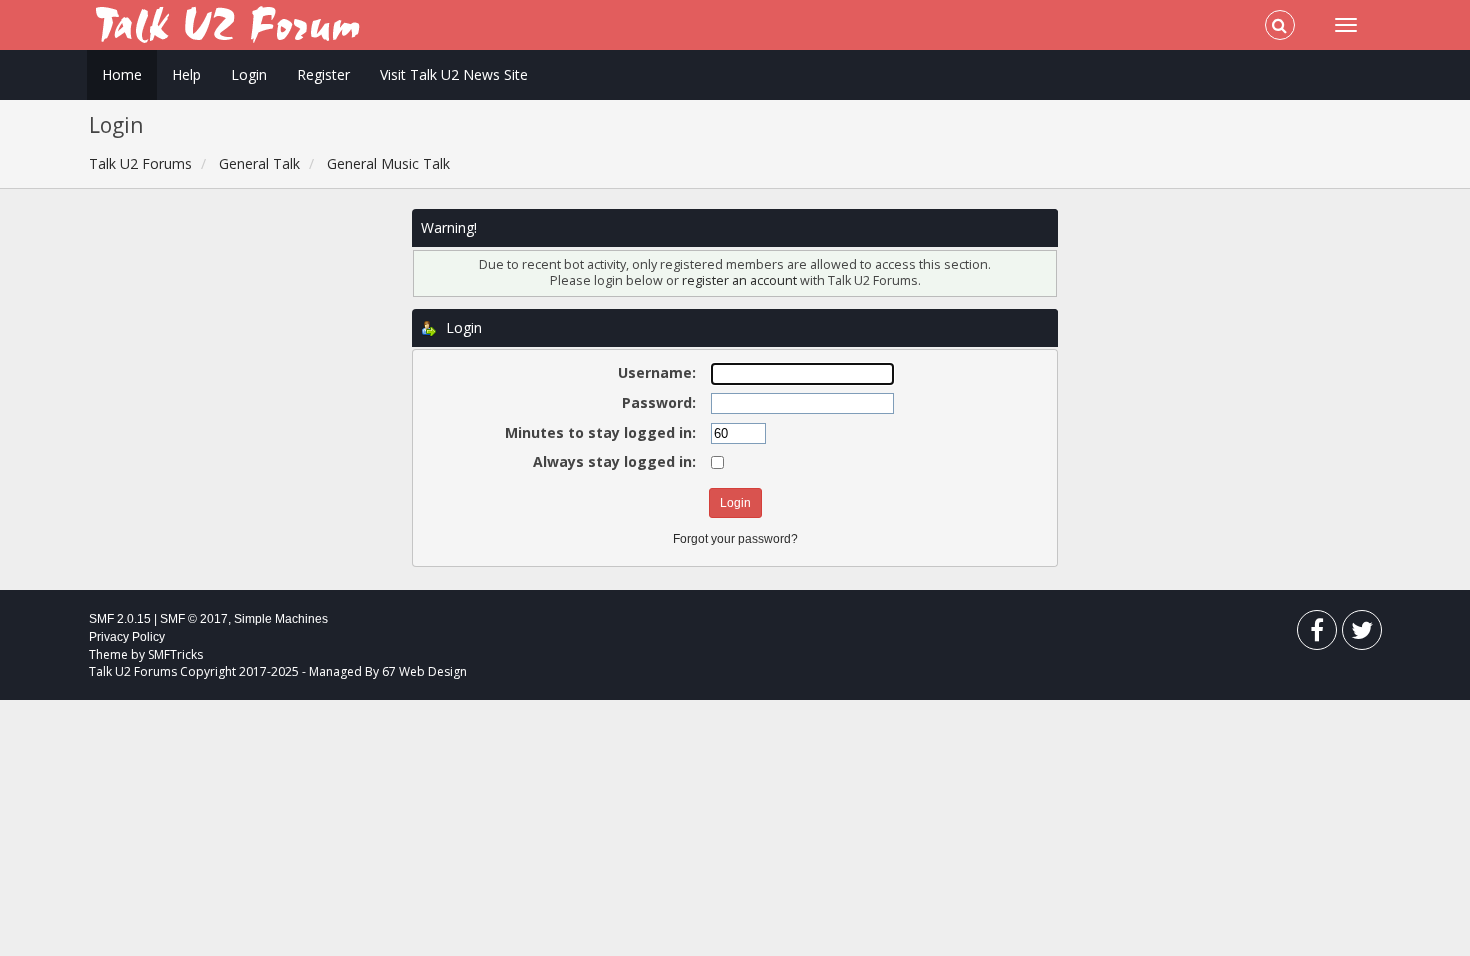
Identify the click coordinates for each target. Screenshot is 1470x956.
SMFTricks (175, 654)
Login (249, 74)
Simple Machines (281, 619)
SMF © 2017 (194, 619)
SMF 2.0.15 (120, 619)
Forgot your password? (735, 539)
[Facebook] (1317, 634)
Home (122, 74)
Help (186, 74)
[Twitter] (1362, 634)
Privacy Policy (127, 637)
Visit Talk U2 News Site (454, 74)
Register (323, 74)
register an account (741, 280)
